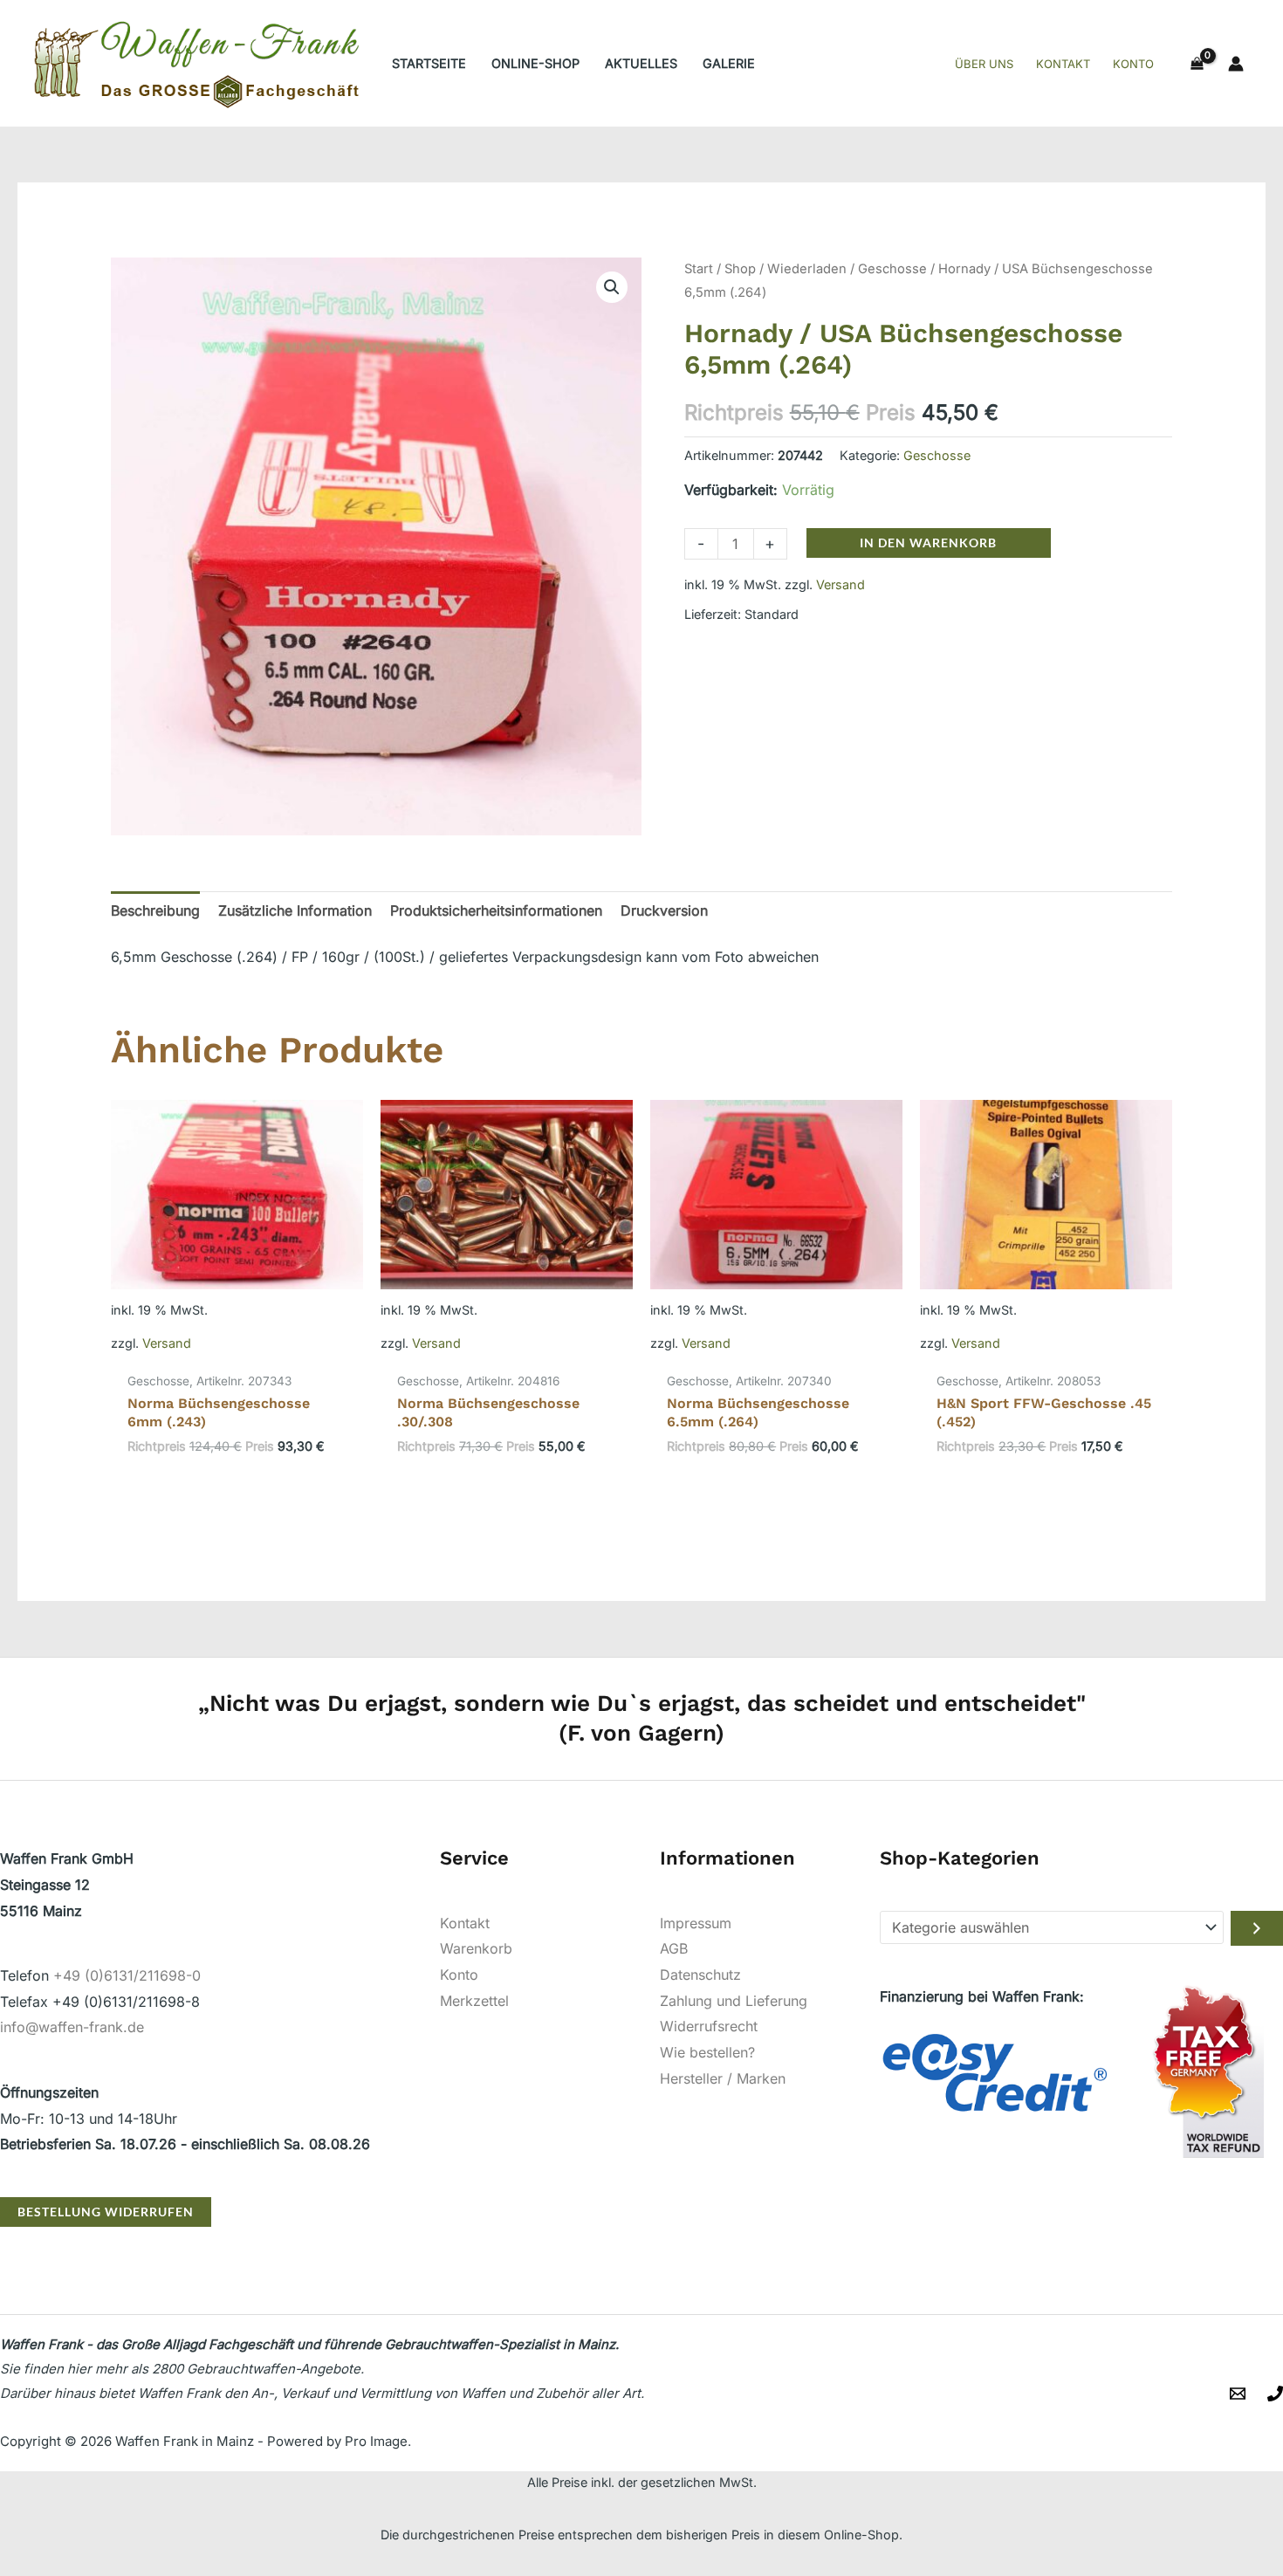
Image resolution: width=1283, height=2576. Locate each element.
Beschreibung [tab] (155, 910)
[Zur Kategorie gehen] (1257, 1928)
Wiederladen (807, 269)
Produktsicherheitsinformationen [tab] (496, 910)
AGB (674, 1948)
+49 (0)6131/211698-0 (127, 1975)
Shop (740, 269)
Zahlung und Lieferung (734, 2001)
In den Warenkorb (928, 543)
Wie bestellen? (707, 2052)
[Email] (1238, 2394)
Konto (459, 1975)
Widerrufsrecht (709, 2026)
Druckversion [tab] (664, 910)
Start (699, 269)
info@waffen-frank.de (72, 2027)
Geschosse (892, 269)
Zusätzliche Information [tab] (295, 910)
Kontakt (465, 1923)
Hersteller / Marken (723, 2078)
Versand (840, 584)
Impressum (696, 1923)
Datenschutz (700, 1975)
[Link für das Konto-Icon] (1236, 64)
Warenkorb (476, 1948)
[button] (612, 287)
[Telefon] (1275, 2394)
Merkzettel (474, 2001)
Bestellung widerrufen (106, 2212)
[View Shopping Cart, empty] (1197, 64)
